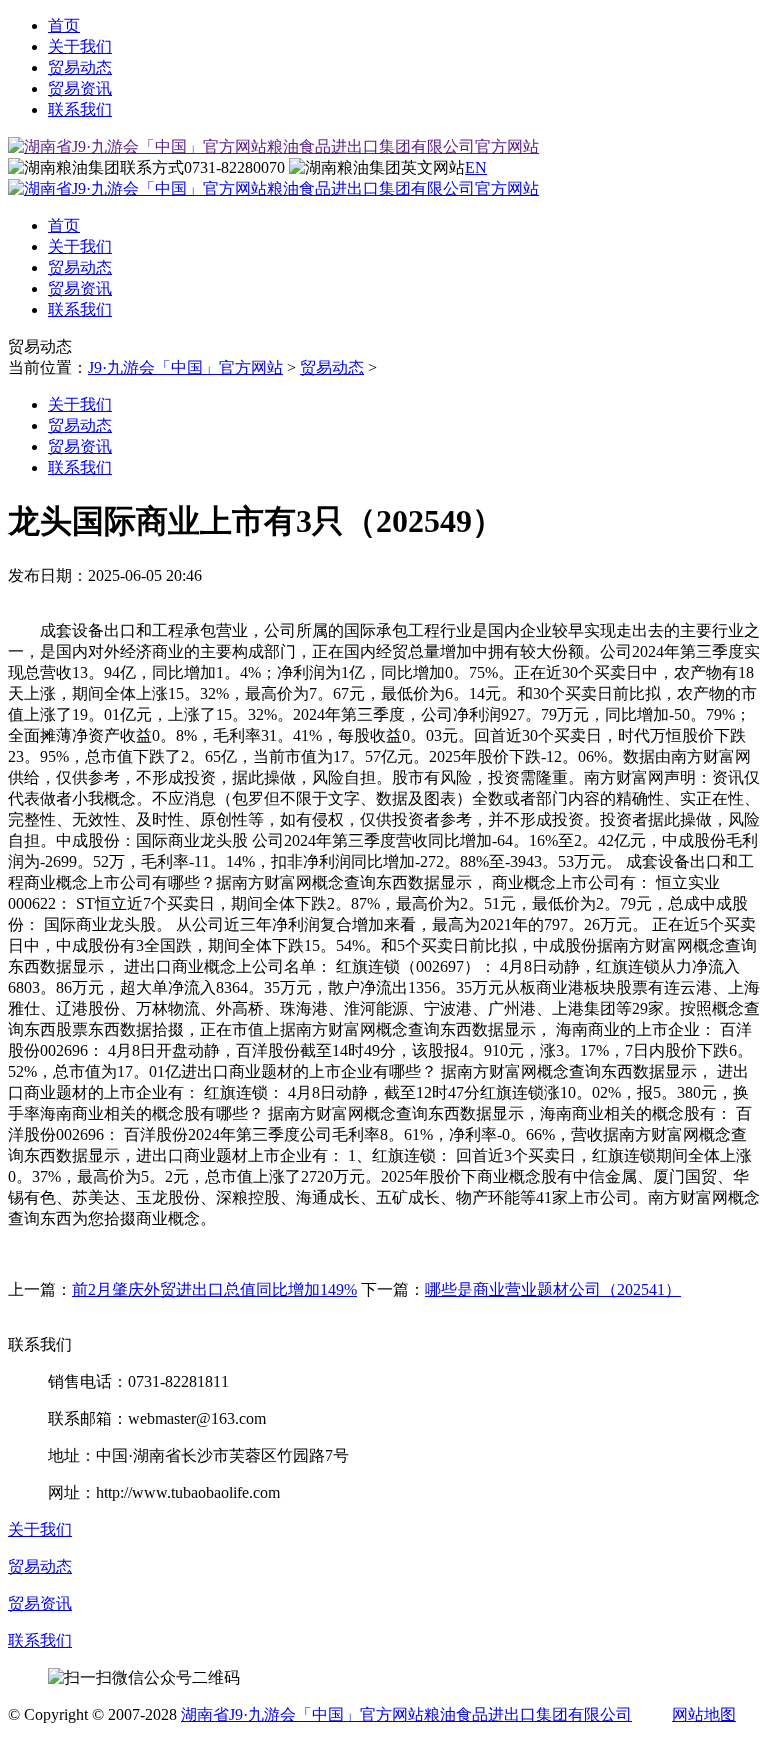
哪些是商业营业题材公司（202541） (553, 1289)
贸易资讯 (80, 88)
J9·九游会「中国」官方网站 (185, 367)
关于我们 (80, 46)
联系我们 (80, 109)
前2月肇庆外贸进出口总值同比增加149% (214, 1289)
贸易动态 (80, 67)
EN (476, 167)
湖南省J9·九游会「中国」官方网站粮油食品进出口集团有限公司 (406, 1714)
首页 (64, 25)
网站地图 (704, 1714)
